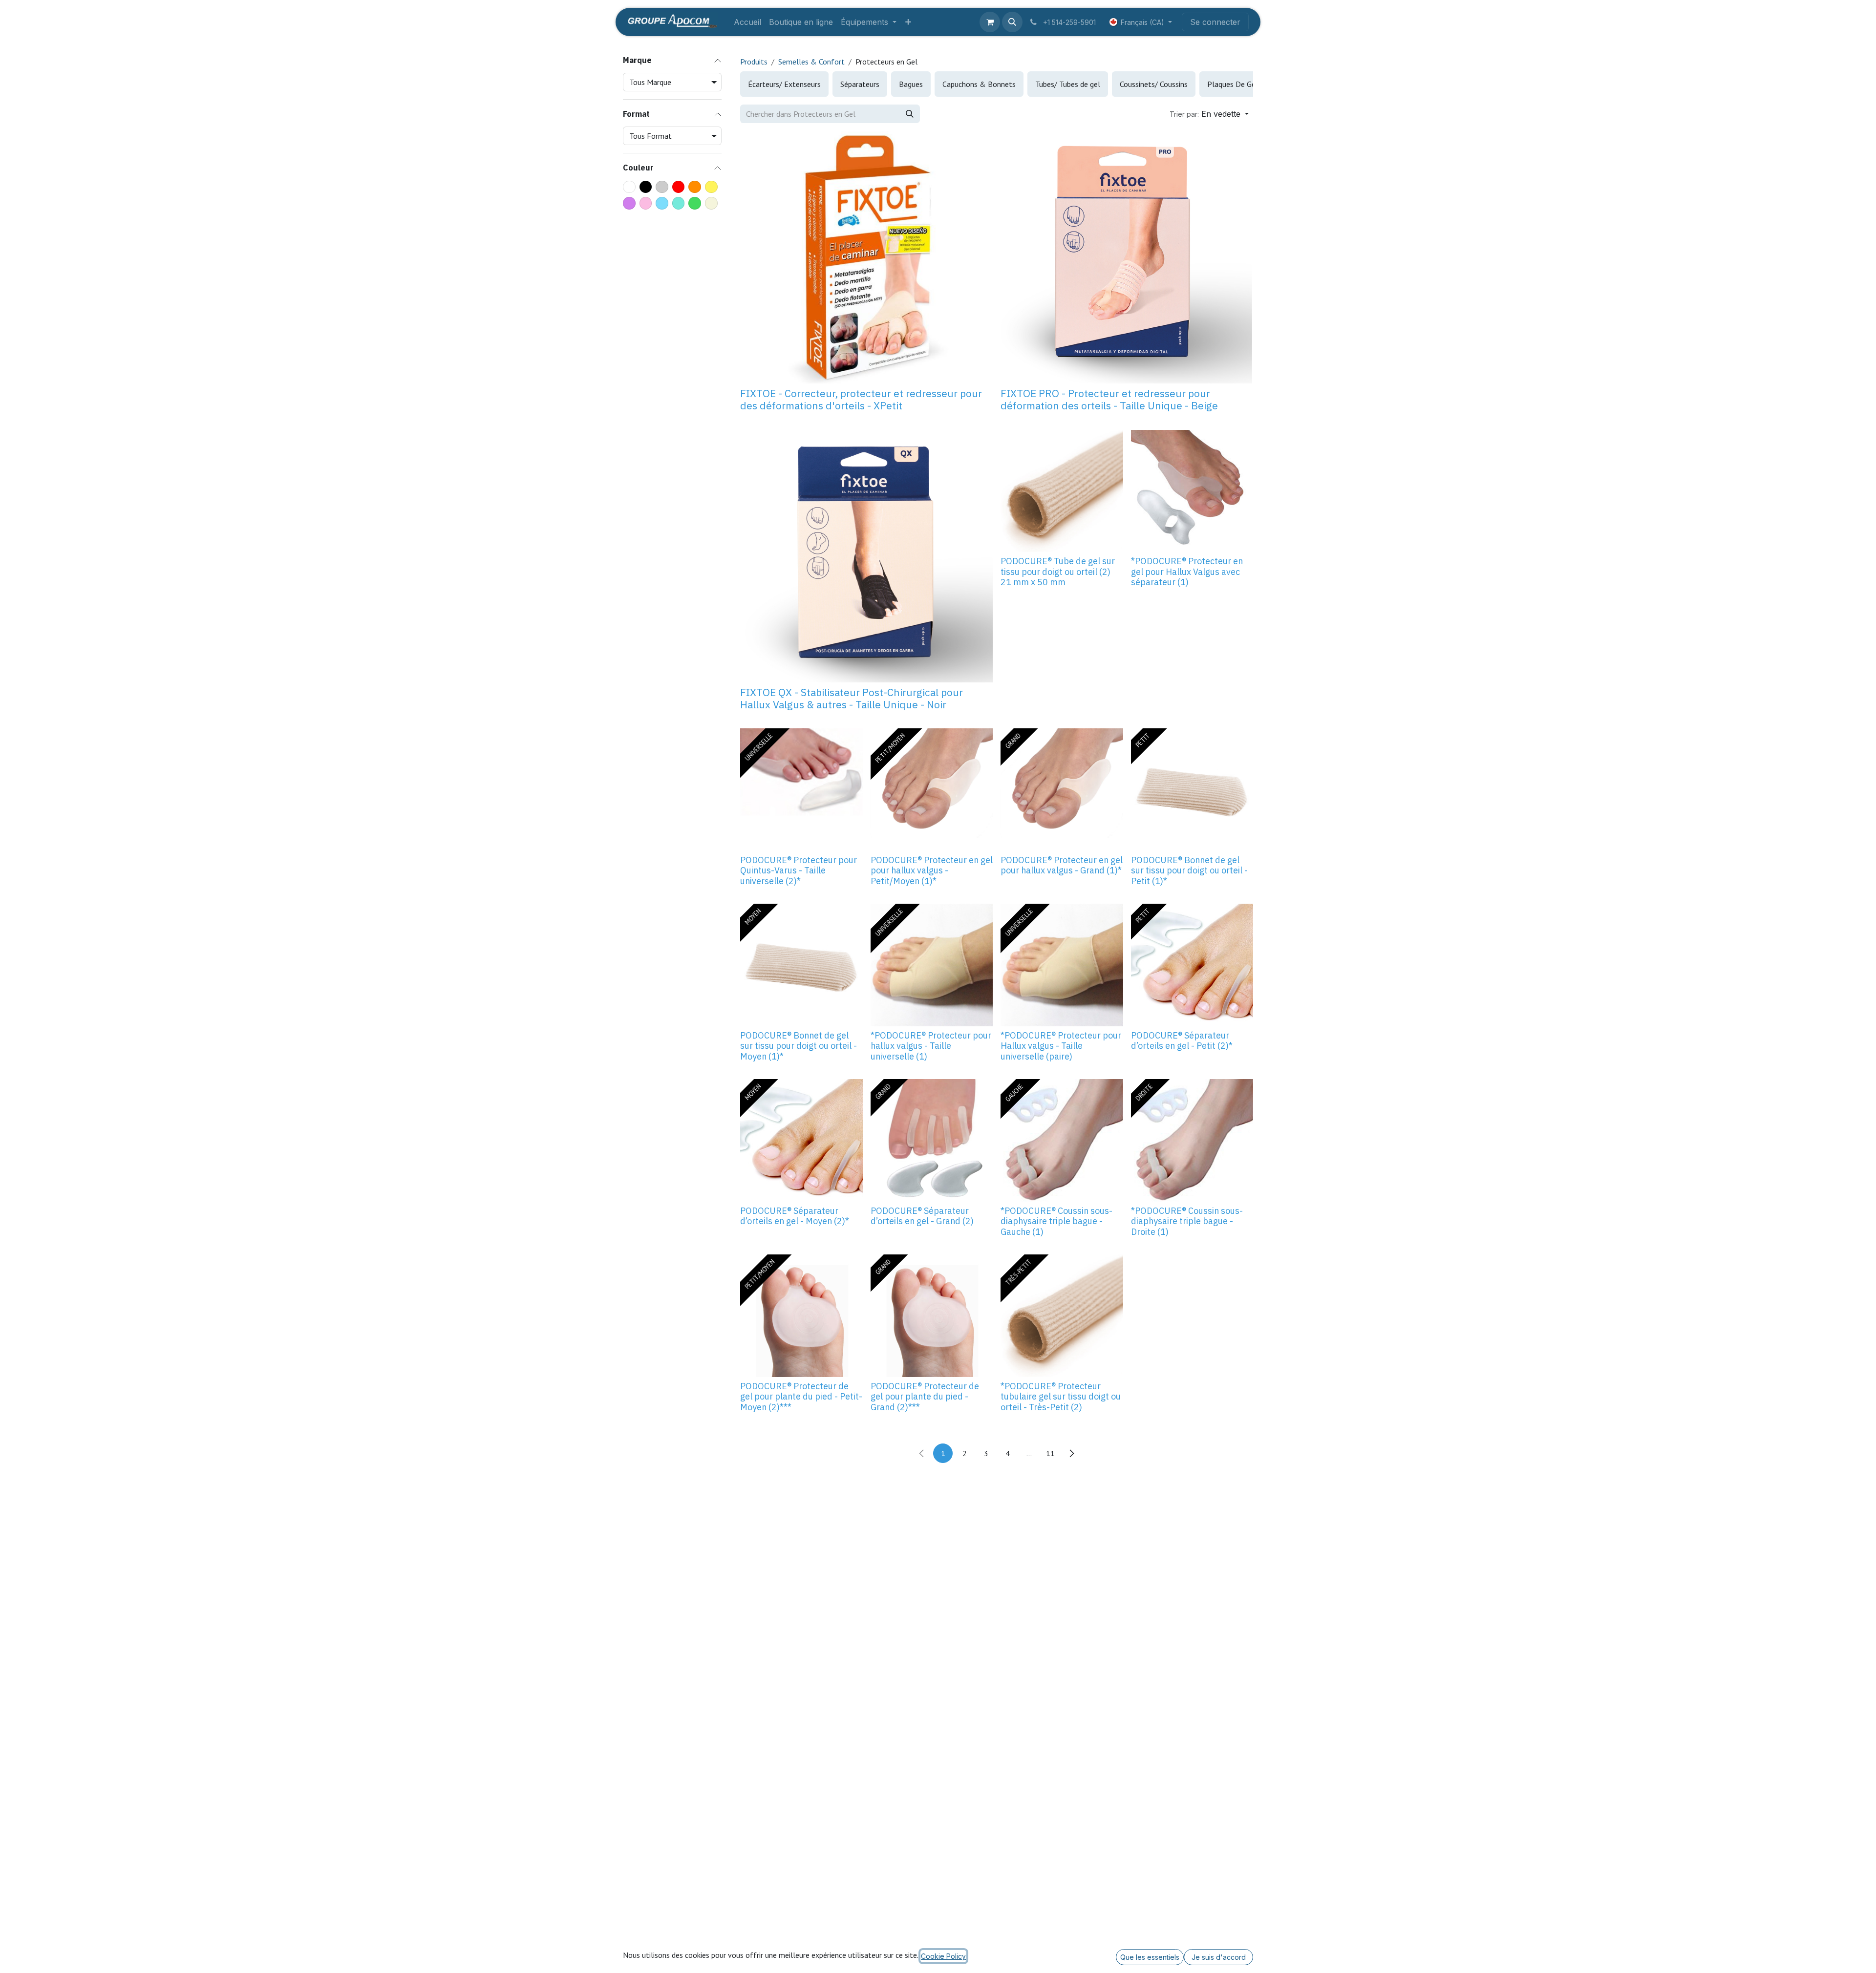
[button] (1012, 22)
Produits (754, 62)
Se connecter (1215, 22)
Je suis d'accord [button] (1219, 1957)
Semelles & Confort (811, 62)
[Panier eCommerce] (990, 22)
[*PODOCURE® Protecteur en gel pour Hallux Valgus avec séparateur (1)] (1192, 491)
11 (1050, 1453)
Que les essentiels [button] (1150, 1957)
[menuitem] (747, 22)
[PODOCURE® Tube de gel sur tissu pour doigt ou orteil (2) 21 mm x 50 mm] (1062, 491)
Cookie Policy (943, 1956)
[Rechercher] (910, 114)
